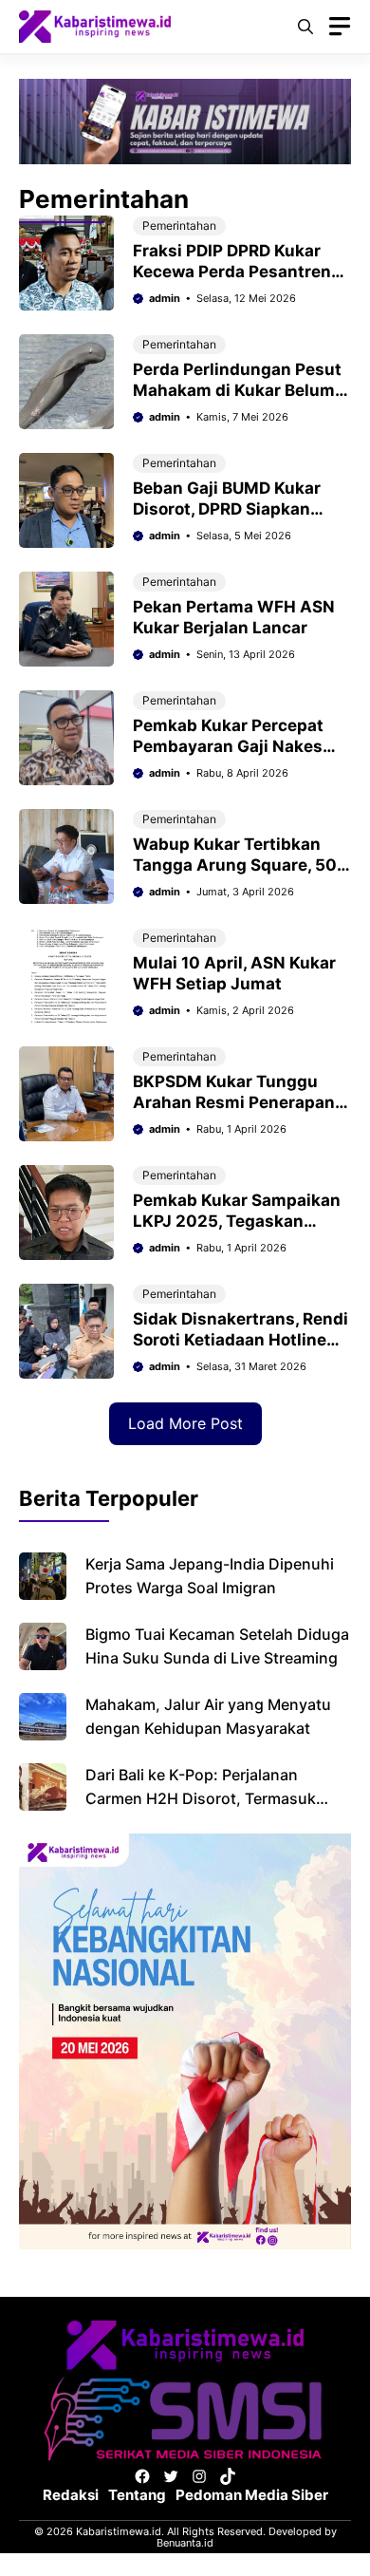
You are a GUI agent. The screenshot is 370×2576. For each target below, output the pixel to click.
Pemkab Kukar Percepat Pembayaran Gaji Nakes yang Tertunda (228, 746)
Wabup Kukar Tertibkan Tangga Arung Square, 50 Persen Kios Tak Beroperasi (242, 865)
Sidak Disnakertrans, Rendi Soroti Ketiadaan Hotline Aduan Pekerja (240, 1340)
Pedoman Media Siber (252, 2495)
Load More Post (185, 1423)
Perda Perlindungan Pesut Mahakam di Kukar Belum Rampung (237, 390)
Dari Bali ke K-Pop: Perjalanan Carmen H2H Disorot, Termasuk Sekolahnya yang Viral (201, 1798)
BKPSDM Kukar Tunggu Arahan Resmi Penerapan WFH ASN (234, 1102)
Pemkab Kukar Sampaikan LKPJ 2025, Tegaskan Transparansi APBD (237, 1221)
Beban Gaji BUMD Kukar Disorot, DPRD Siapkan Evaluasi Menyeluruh (227, 509)
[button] (305, 27)
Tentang (137, 2495)
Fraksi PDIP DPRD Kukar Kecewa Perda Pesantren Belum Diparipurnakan (232, 272)
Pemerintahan (179, 226)
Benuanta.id (185, 2543)
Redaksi (71, 2495)
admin (165, 298)
